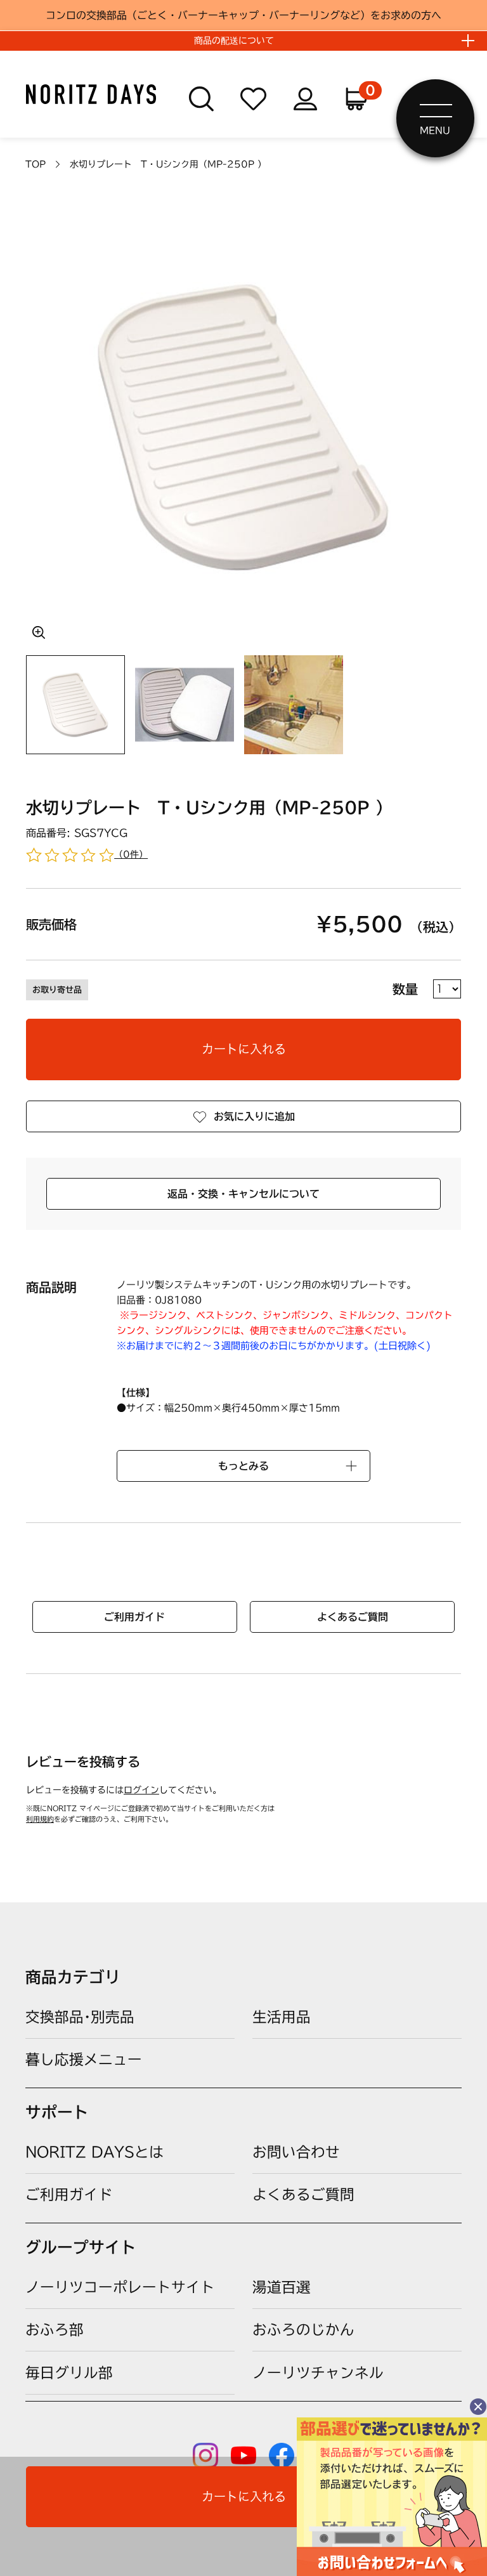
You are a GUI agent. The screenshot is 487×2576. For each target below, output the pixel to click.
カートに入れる (244, 1049)
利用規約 (40, 1819)
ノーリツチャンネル (318, 2373)
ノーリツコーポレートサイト (120, 2287)
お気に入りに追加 (254, 1116)
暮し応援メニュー (84, 2059)
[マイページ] (305, 99)
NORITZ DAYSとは (94, 2152)
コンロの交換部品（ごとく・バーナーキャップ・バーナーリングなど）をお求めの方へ (243, 15)
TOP (36, 164)
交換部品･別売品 (80, 2017)
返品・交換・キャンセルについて (243, 1194)
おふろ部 (55, 2330)
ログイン (141, 1790)
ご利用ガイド (134, 1617)
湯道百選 (282, 2287)
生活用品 (282, 2017)
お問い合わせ (296, 2152)
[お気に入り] (253, 99)
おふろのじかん (303, 2330)
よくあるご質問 (353, 1617)
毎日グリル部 (69, 2373)
